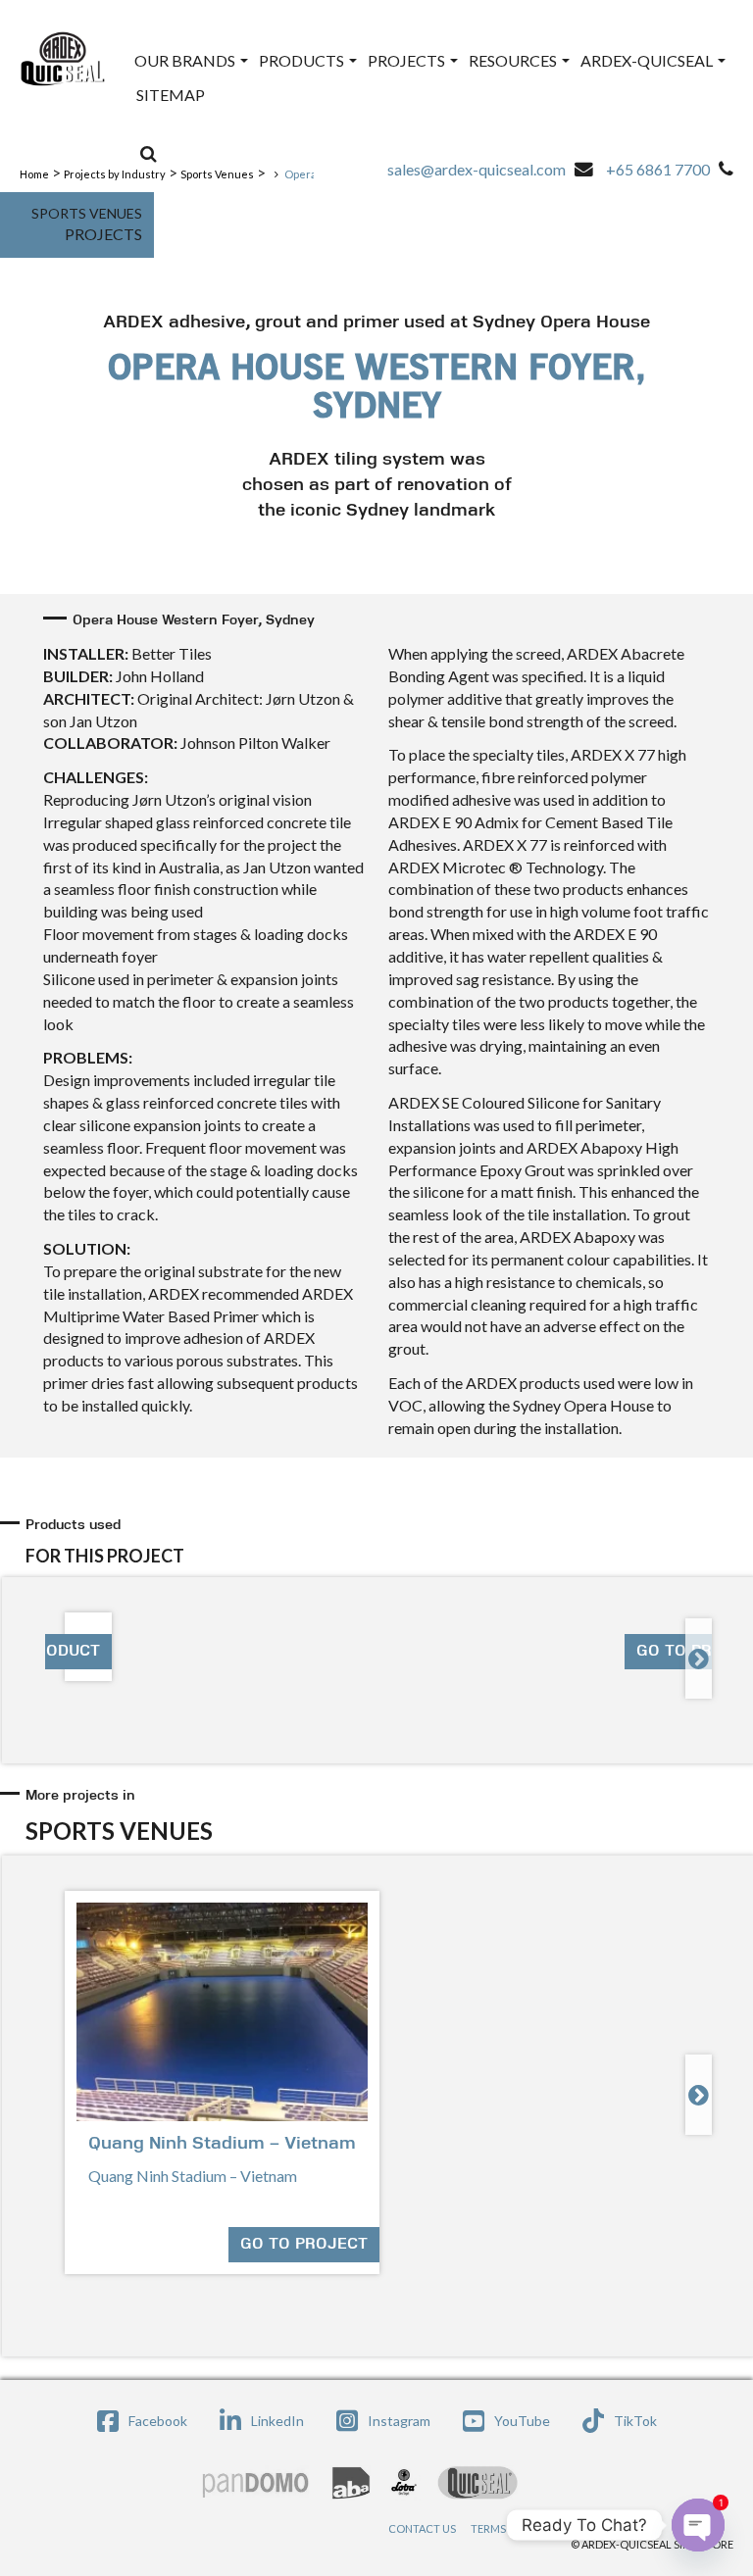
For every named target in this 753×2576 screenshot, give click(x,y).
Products (303, 60)
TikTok (635, 2421)
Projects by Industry (115, 174)
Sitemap (171, 95)
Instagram (399, 2421)
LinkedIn (277, 2421)
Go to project (304, 2245)
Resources (514, 60)
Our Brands (186, 60)
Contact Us (422, 2528)
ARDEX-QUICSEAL (648, 60)
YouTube (522, 2421)
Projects (408, 60)
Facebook (158, 2421)
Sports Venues (217, 174)
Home (34, 174)
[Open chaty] (698, 2525)
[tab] (379, 1541)
